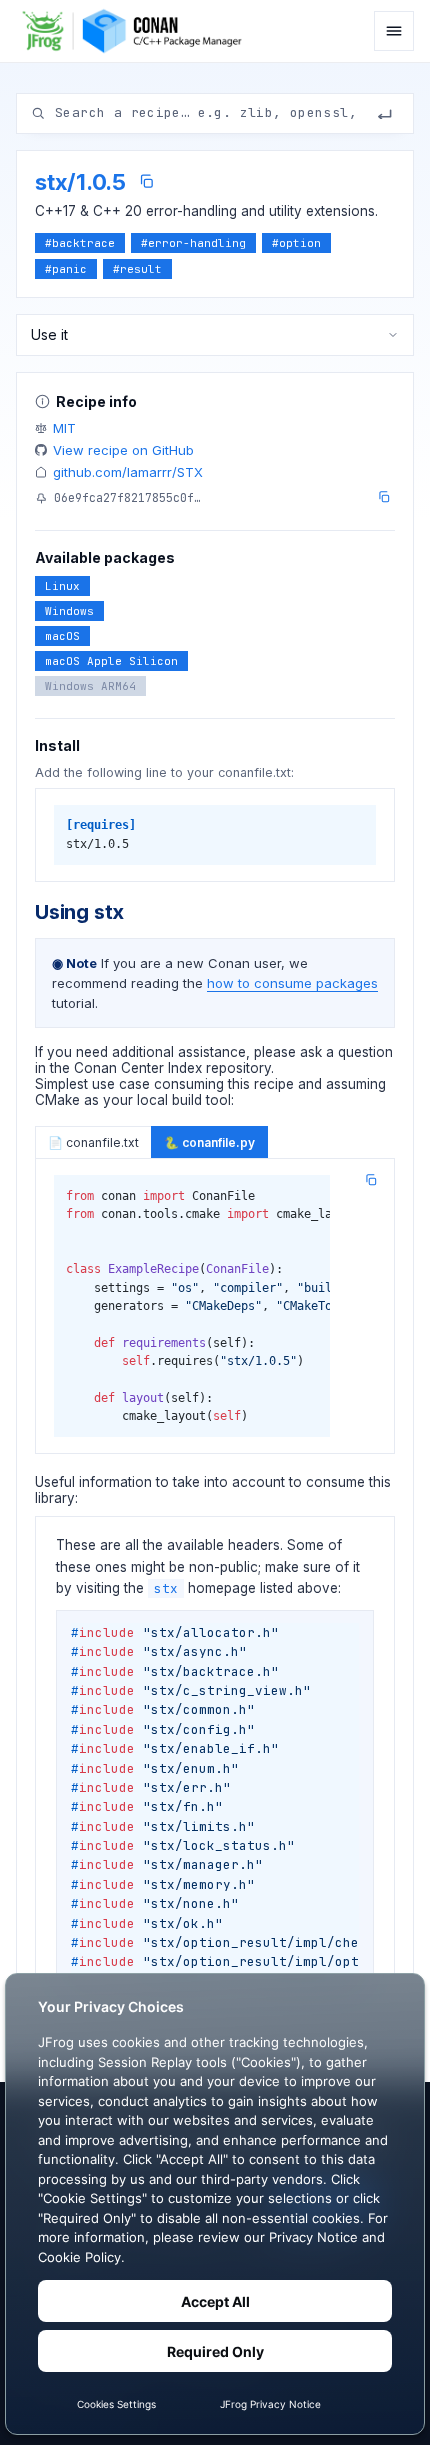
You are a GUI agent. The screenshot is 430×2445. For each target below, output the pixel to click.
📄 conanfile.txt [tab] (93, 1142)
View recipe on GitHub (123, 450)
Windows (69, 611)
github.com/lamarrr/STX (128, 472)
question (365, 1052)
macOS (62, 636)
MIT (64, 428)
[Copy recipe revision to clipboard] (384, 497)
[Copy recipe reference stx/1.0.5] (146, 181)
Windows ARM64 (90, 686)
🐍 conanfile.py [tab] (209, 1142)
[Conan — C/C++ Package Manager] (137, 31)
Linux (62, 586)
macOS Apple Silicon (111, 661)
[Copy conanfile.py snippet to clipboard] (371, 1180)
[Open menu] (394, 31)
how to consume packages (292, 983)
